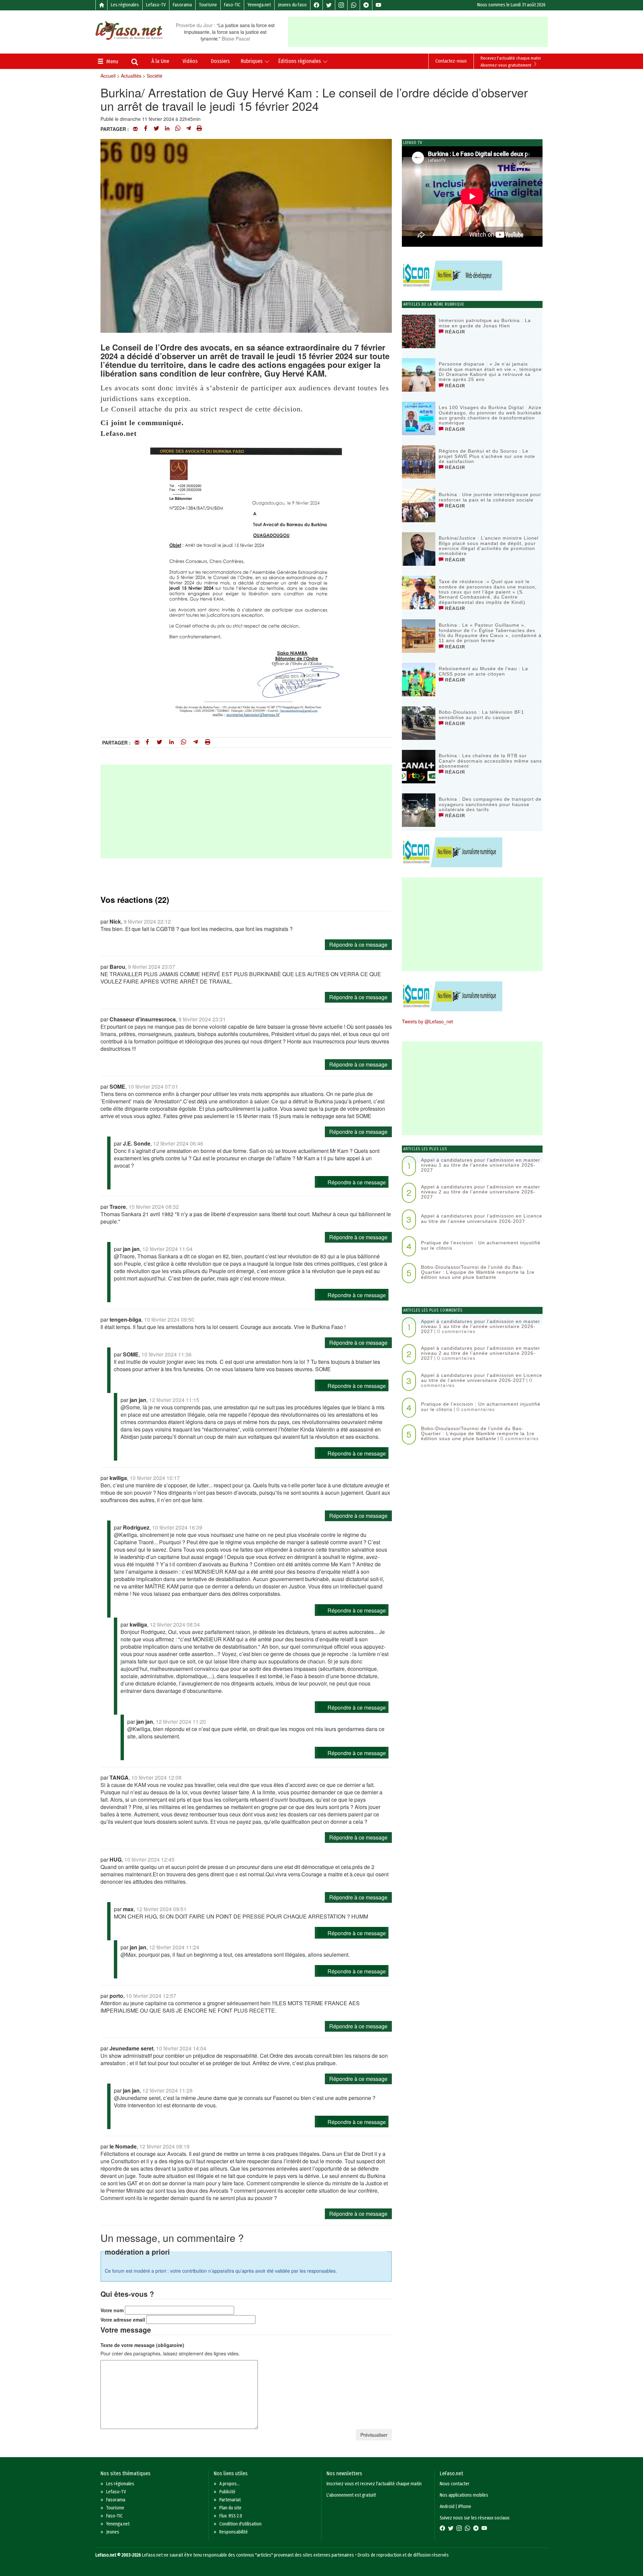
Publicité (227, 2492)
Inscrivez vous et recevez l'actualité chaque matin (374, 2484)
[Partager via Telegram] (189, 129)
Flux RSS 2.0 (231, 2516)
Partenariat (230, 2500)
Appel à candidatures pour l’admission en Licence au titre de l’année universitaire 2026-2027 (482, 1218)
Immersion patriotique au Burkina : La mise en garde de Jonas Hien (485, 323)
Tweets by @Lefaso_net (427, 1021)
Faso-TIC (232, 5)
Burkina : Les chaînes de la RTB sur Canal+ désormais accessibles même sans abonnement (490, 761)
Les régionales (125, 5)
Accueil (108, 76)
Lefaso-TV (156, 5)
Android (447, 2507)
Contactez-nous (451, 61)
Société (155, 76)
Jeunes (113, 2532)
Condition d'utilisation (240, 2524)
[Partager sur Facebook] (146, 129)
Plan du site (230, 2508)
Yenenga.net (259, 5)
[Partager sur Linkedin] (167, 129)
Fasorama (182, 5)
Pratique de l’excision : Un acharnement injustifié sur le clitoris (481, 1245)
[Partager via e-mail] (135, 129)
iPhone (465, 2507)
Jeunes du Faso (292, 5)
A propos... (230, 2484)
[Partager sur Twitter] (156, 129)
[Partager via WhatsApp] (178, 129)
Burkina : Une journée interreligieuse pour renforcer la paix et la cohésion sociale (490, 497)
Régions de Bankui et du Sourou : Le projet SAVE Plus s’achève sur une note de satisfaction (487, 456)
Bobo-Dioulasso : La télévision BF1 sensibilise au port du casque (481, 715)
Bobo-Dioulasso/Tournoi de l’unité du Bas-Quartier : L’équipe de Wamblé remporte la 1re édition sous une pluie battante (478, 1272)
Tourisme (208, 5)
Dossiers (220, 61)
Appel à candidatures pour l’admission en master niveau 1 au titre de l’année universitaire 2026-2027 (481, 1165)
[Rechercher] (135, 63)
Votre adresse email (123, 2320)
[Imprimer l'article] (199, 129)
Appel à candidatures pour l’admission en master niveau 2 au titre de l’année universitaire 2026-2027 (481, 1192)
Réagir (454, 332)
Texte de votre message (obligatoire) (142, 2345)
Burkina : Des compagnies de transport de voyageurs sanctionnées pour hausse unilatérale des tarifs (490, 804)
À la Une (160, 61)
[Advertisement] (418, 32)
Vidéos (190, 61)
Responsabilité (234, 2532)
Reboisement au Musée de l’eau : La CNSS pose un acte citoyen (483, 671)
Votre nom (112, 2310)
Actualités (131, 76)
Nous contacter (455, 2484)
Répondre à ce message (358, 945)
